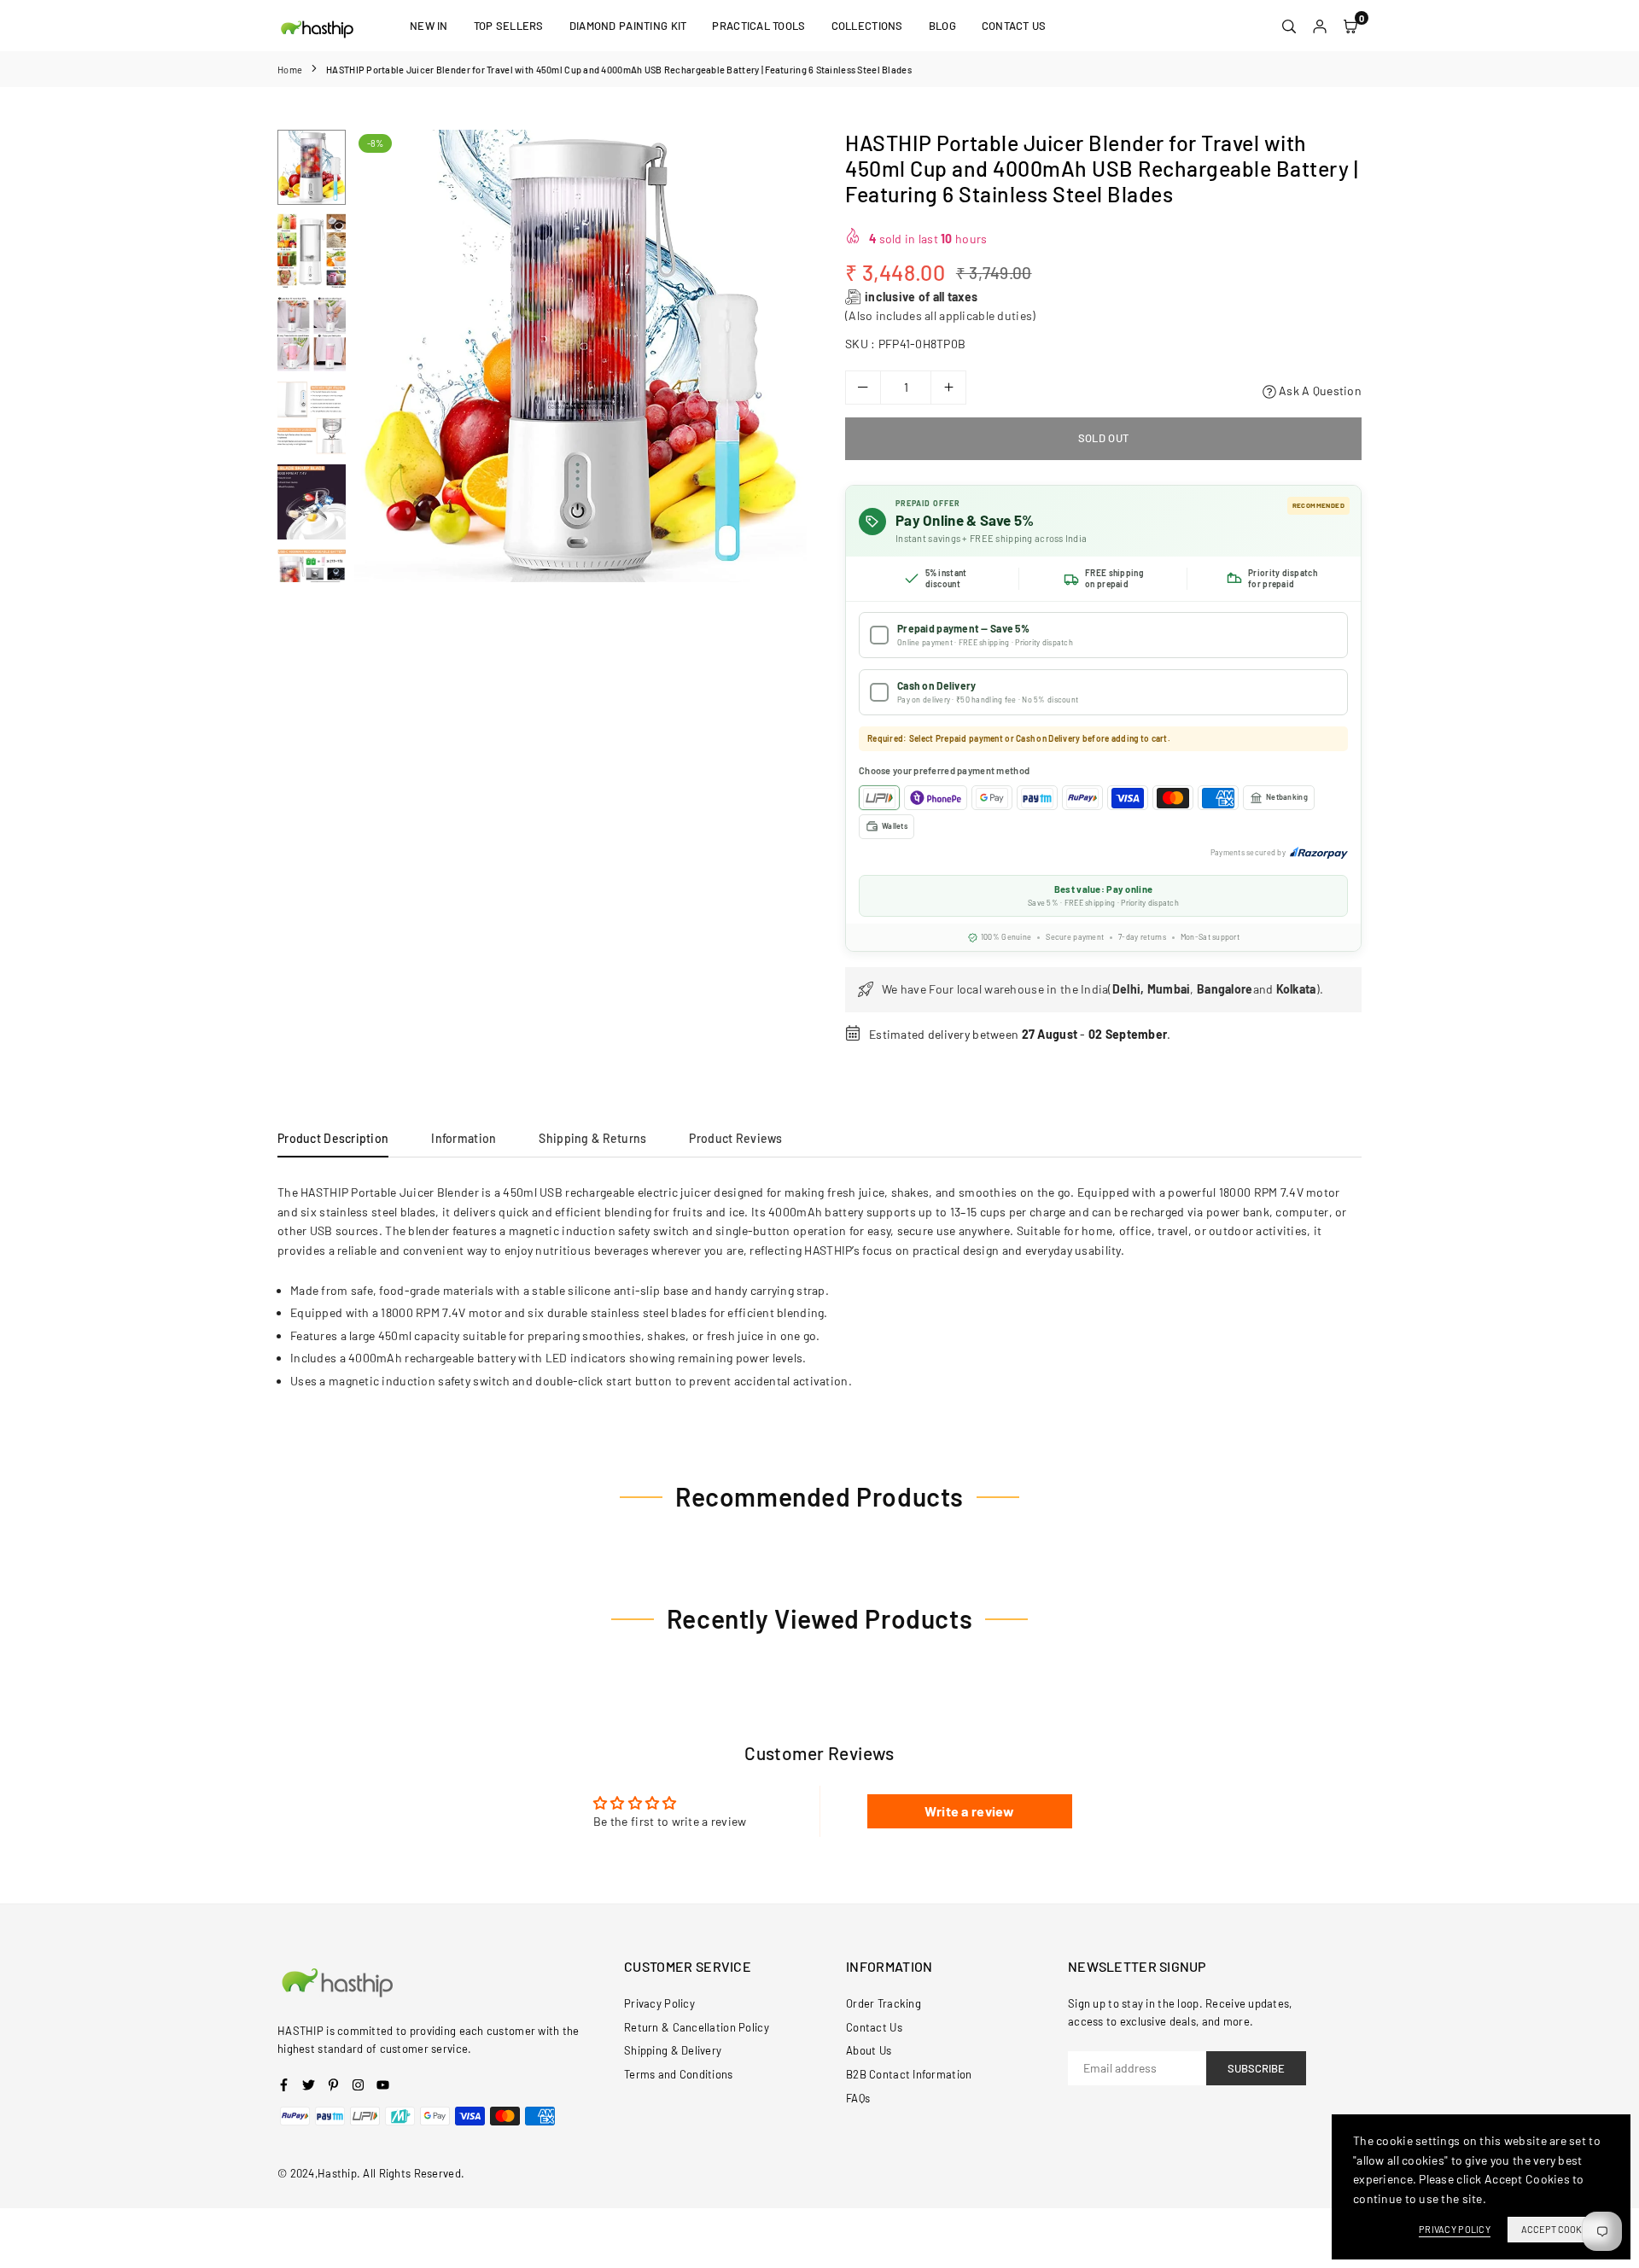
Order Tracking (884, 2003)
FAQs (858, 2098)
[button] (783, 357)
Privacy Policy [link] (1455, 2229)
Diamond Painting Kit (628, 26)
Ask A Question (1319, 391)
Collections (867, 26)
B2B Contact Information (909, 2074)
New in (429, 26)
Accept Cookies (1558, 2229)
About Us (869, 2050)
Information (464, 1138)
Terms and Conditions (679, 2074)
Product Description (333, 1138)
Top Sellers (509, 26)
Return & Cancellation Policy (697, 2027)
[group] (580, 356)
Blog (942, 26)
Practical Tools (758, 26)
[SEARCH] (1289, 26)
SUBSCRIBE (1256, 2068)
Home (290, 70)
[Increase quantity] (948, 388)
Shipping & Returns (592, 1138)
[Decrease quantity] (863, 388)
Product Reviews (735, 1138)
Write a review (970, 1811)
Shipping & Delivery (673, 2050)
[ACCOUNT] (1320, 26)
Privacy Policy (659, 2003)
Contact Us (1014, 26)
